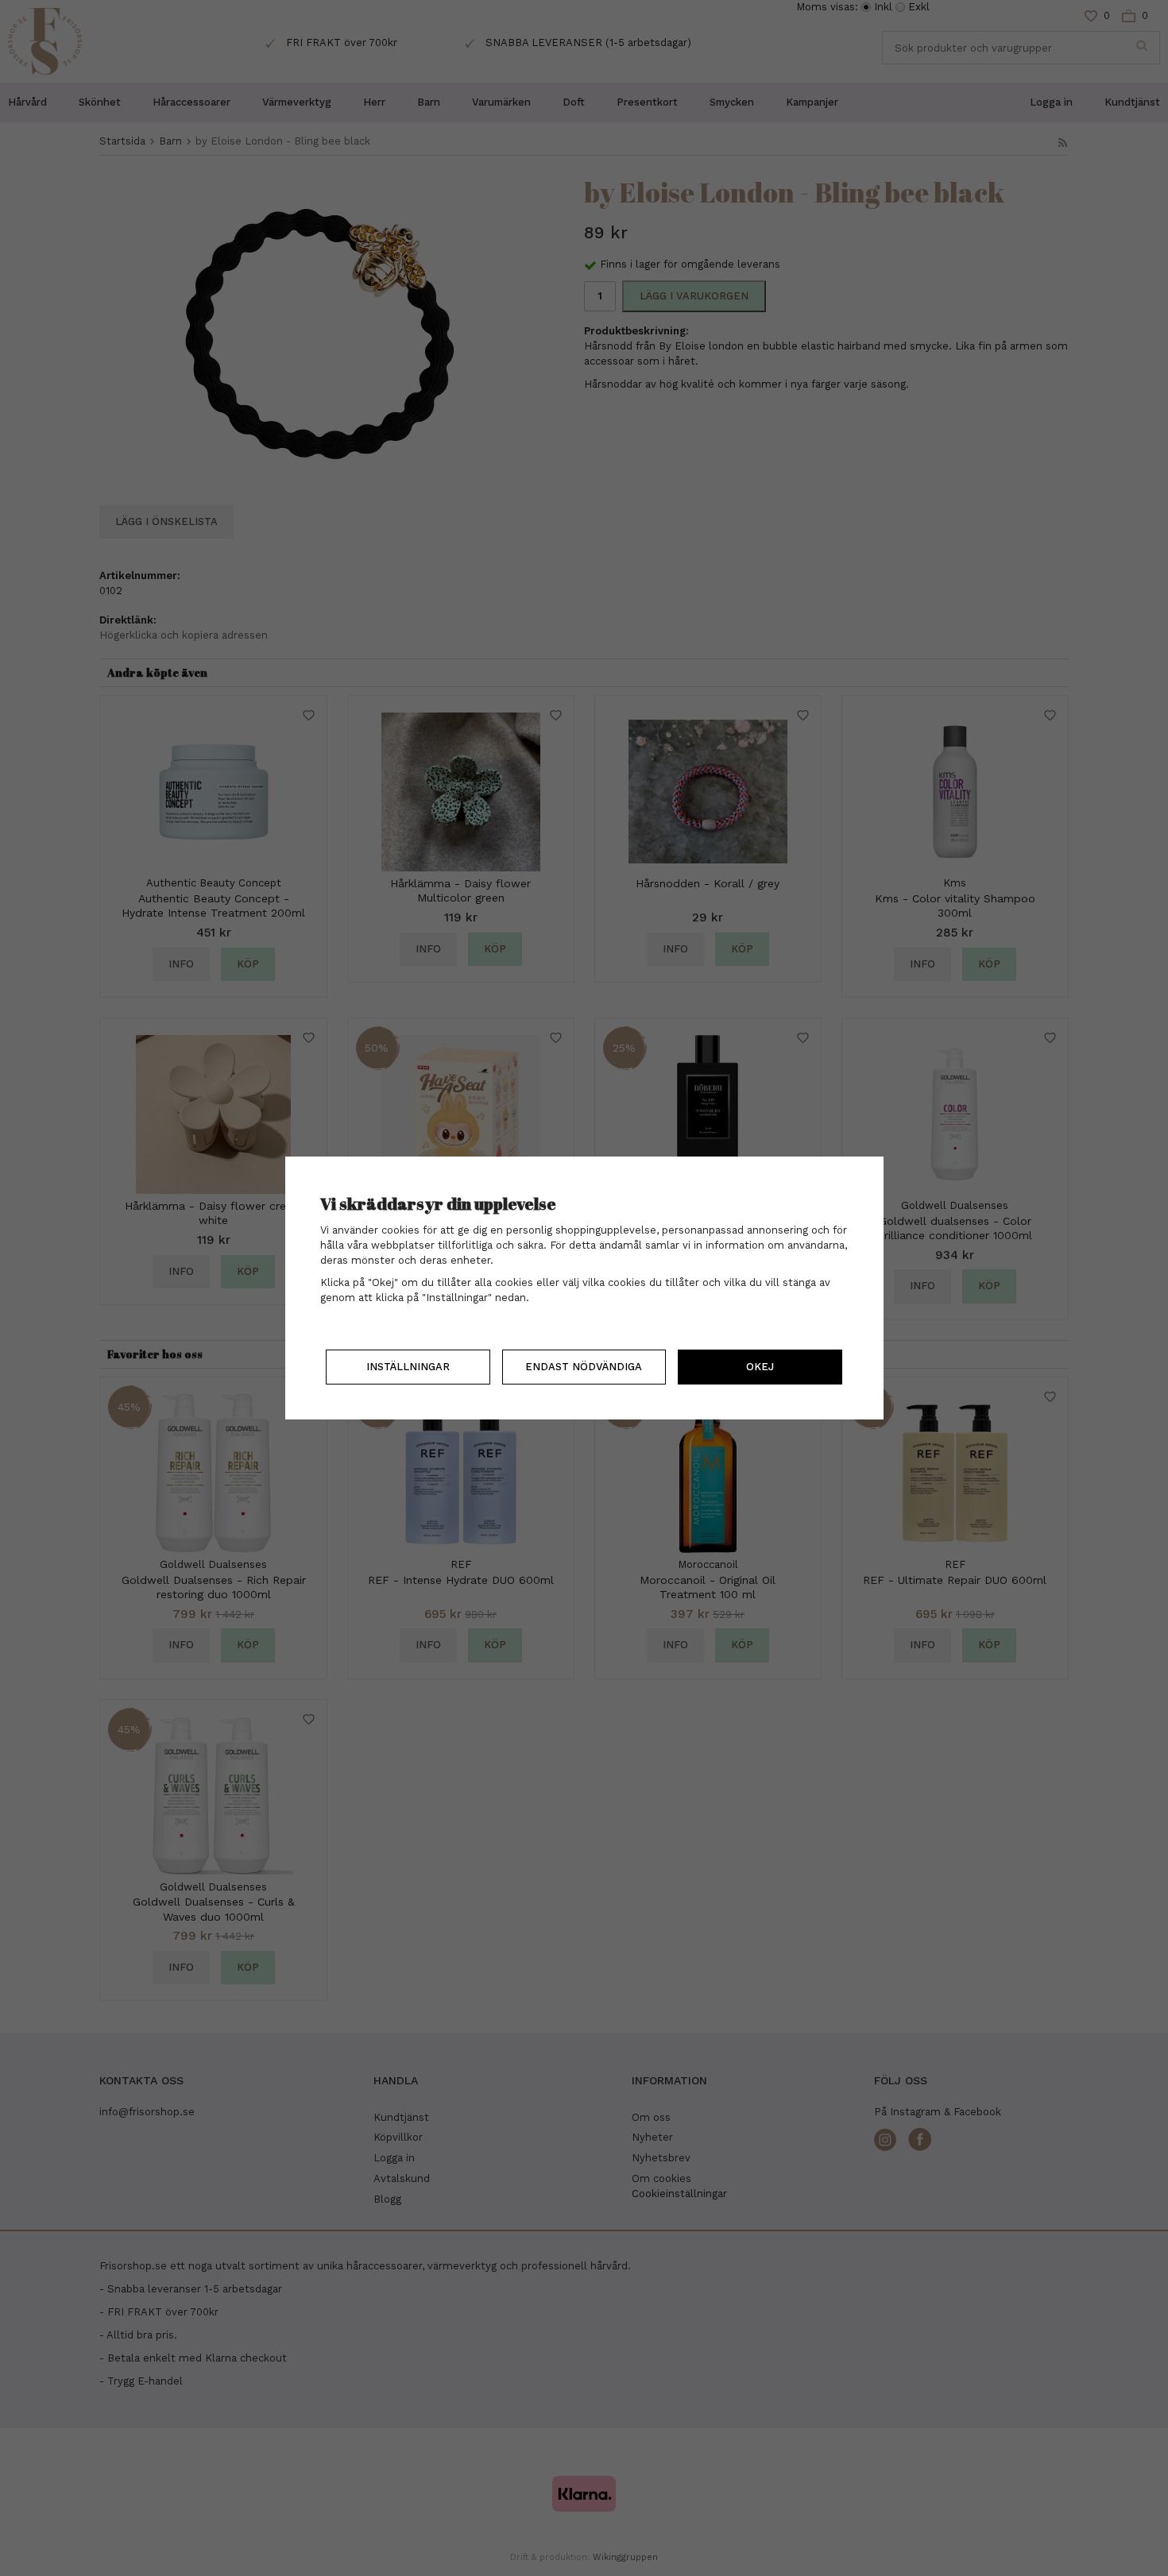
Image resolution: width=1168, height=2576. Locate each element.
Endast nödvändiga (584, 1367)
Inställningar (408, 1367)
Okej (760, 1367)
